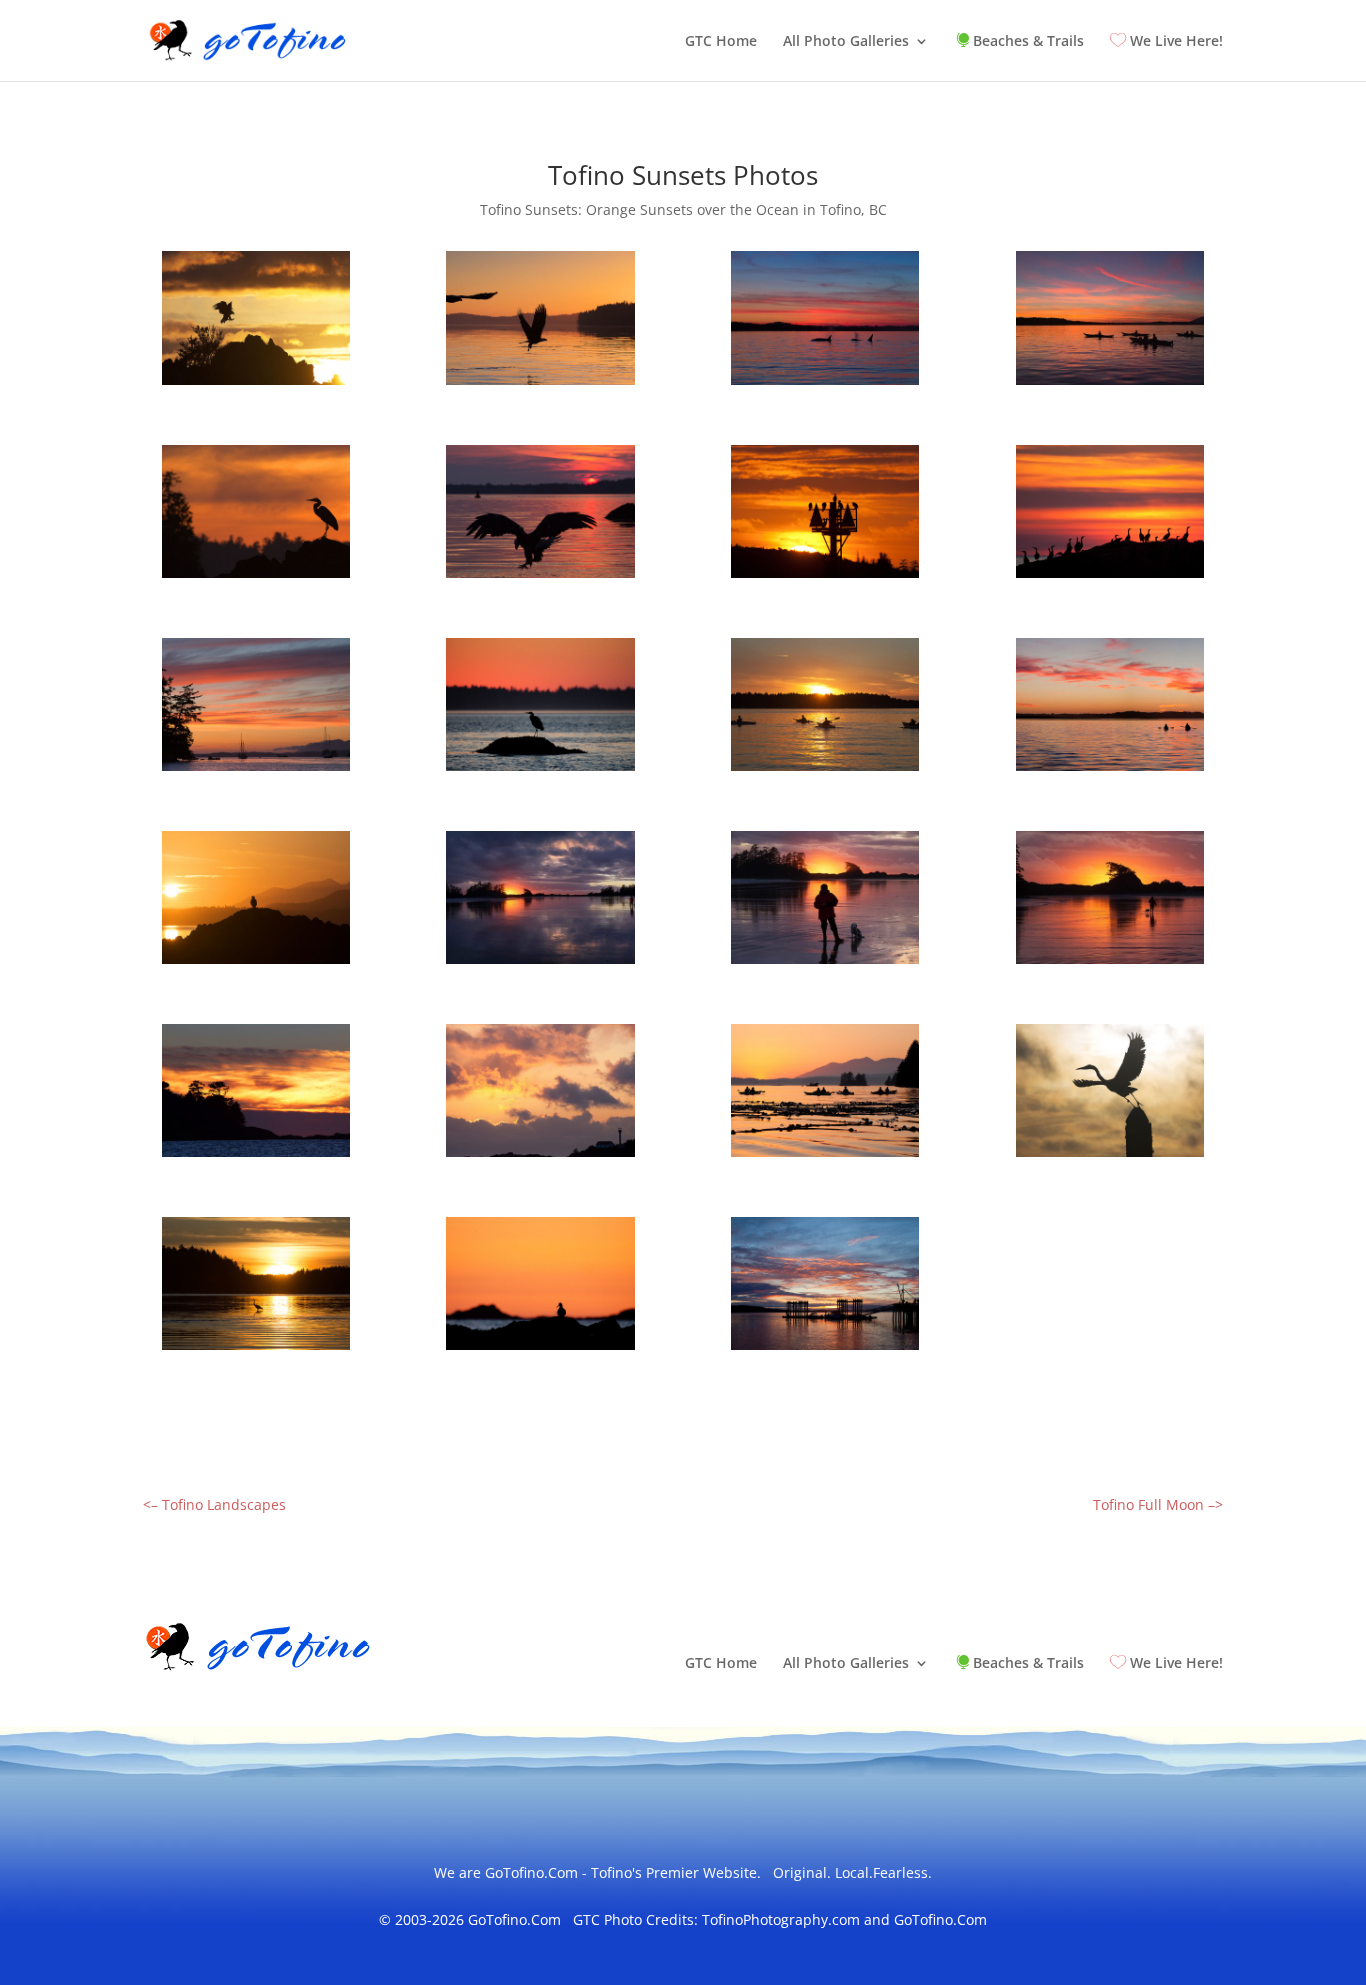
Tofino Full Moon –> (1158, 1504)
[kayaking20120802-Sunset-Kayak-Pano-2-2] (1110, 770)
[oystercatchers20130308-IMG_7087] (540, 1349)
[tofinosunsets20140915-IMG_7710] (825, 770)
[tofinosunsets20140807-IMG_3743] (256, 770)
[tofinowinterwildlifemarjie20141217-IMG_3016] (825, 963)
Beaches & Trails (1026, 41)
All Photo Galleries (846, 42)
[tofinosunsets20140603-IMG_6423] (256, 963)
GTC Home (721, 42)
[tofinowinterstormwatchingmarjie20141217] (540, 963)
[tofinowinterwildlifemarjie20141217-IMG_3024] (1110, 963)
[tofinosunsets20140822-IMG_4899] (540, 577)
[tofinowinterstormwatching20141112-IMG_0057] (256, 1156)
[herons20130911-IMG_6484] (540, 770)
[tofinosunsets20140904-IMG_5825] (825, 384)
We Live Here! (1174, 41)
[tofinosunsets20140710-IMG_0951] (540, 384)
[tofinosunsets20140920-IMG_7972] (256, 577)
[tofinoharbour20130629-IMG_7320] (825, 1349)
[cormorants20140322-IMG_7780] (825, 577)
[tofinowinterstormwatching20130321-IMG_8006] (540, 1156)
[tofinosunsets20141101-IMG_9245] (256, 384)
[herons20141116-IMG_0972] (256, 1349)
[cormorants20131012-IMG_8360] (1110, 577)
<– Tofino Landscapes (214, 1504)
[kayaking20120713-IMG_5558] (825, 1156)
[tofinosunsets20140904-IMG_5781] (1110, 384)
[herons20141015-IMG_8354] (1110, 1156)
